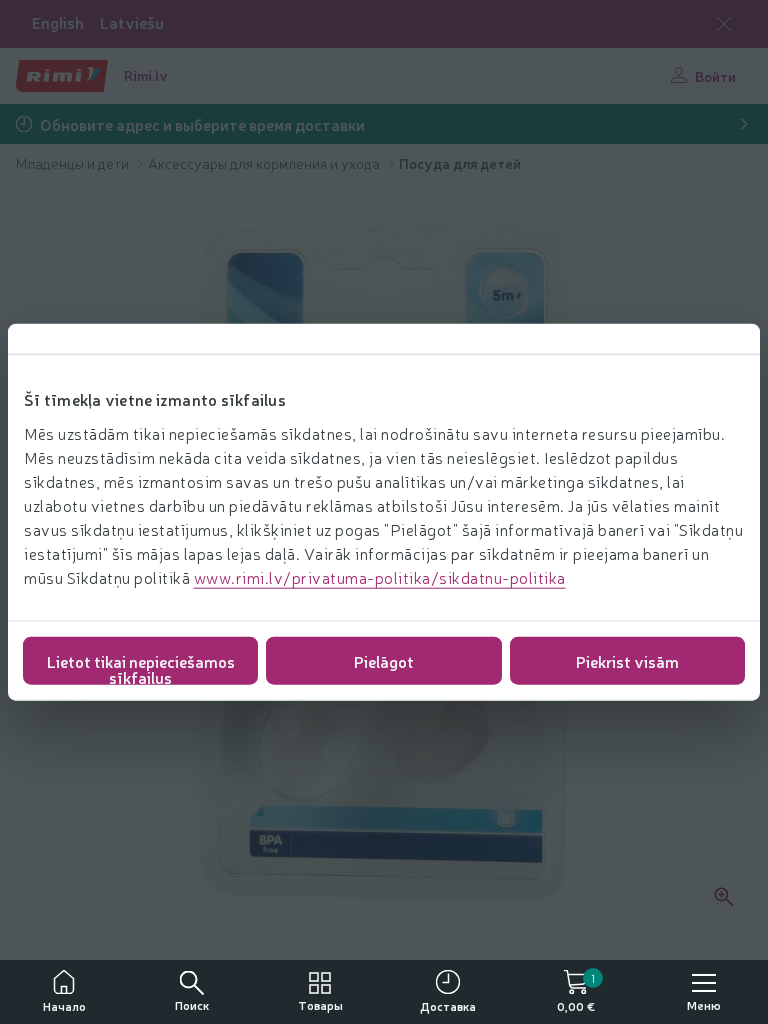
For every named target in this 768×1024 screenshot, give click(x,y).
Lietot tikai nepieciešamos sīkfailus (141, 666)
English (58, 22)
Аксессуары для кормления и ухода (265, 163)
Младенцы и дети (74, 163)
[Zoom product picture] (724, 897)
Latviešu (132, 22)
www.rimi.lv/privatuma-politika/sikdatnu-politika (380, 576)
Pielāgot (384, 660)
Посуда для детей (460, 163)
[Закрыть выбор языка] (724, 24)
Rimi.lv (146, 75)
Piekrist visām (627, 660)
